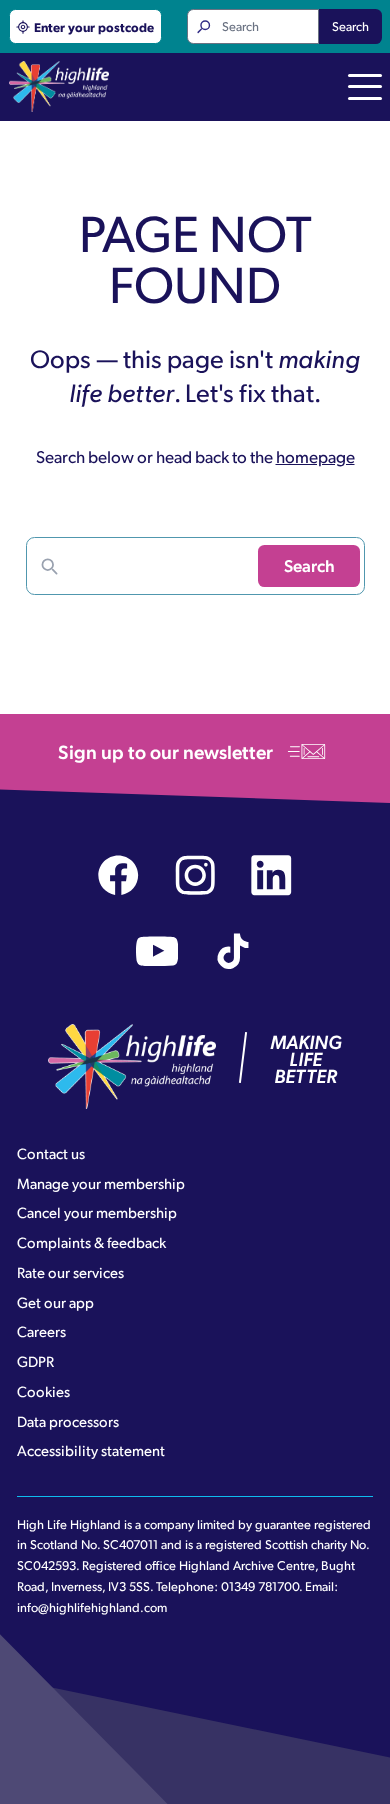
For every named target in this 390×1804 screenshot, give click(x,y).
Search (350, 26)
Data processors (68, 1421)
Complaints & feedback (91, 1242)
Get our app (55, 1302)
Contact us (51, 1153)
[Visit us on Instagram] (195, 875)
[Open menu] (365, 89)
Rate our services (70, 1272)
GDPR (35, 1361)
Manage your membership (101, 1183)
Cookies (43, 1391)
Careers (41, 1331)
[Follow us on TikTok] (233, 951)
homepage (315, 456)
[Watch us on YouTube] (157, 951)
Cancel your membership (97, 1212)
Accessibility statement (91, 1450)
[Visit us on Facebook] (118, 875)
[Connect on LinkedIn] (271, 875)
